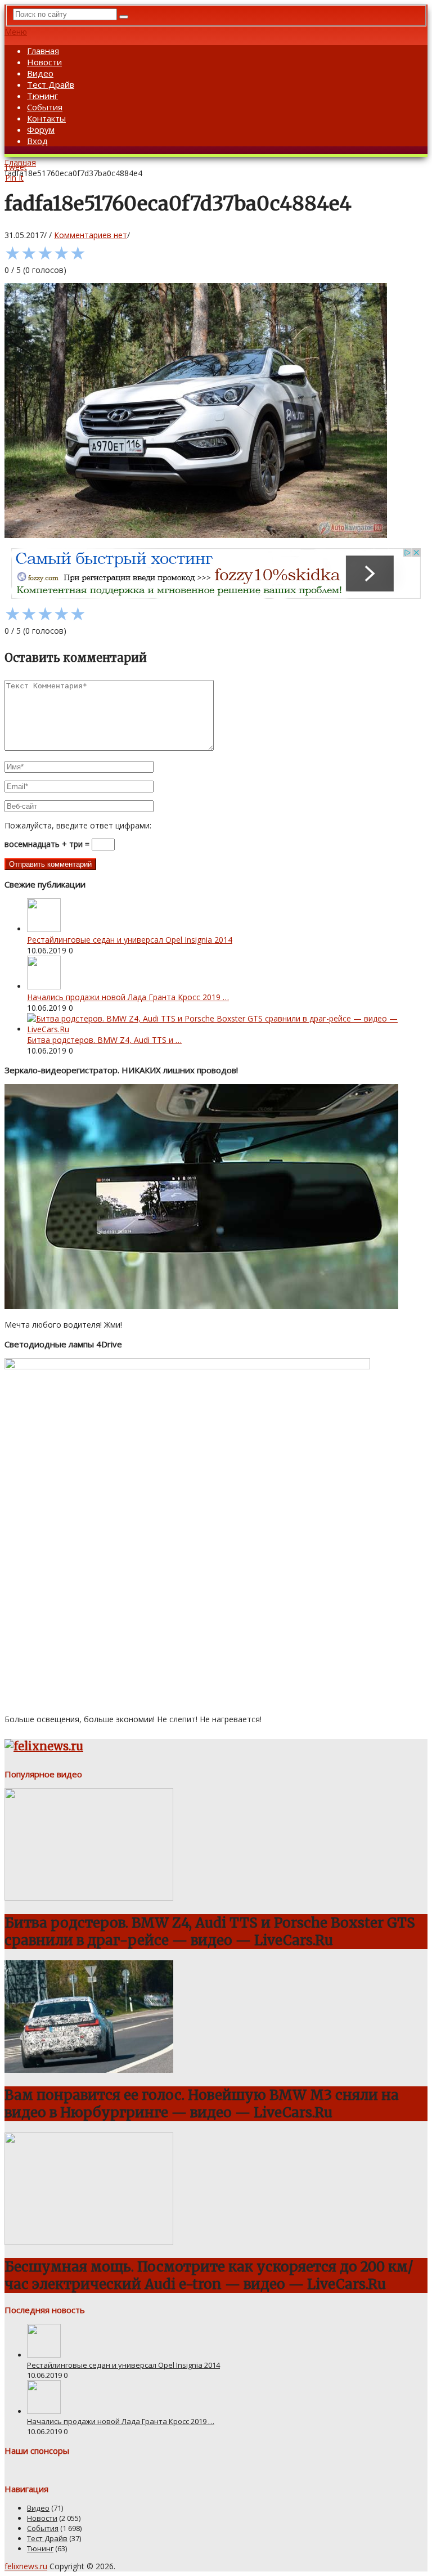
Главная (43, 51)
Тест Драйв (51, 84)
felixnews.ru (26, 2566)
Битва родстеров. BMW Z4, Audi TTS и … (104, 1040)
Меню (16, 32)
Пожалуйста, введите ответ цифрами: (78, 825)
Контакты (46, 118)
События (45, 107)
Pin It (14, 178)
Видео (40, 73)
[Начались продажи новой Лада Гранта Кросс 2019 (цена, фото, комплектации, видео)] (44, 986)
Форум (41, 129)
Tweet (15, 167)
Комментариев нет (91, 235)
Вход (37, 141)
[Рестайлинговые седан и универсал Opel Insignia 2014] (44, 929)
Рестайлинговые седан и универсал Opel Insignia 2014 (130, 940)
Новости (44, 62)
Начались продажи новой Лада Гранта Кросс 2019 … (128, 997)
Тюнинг (42, 96)
